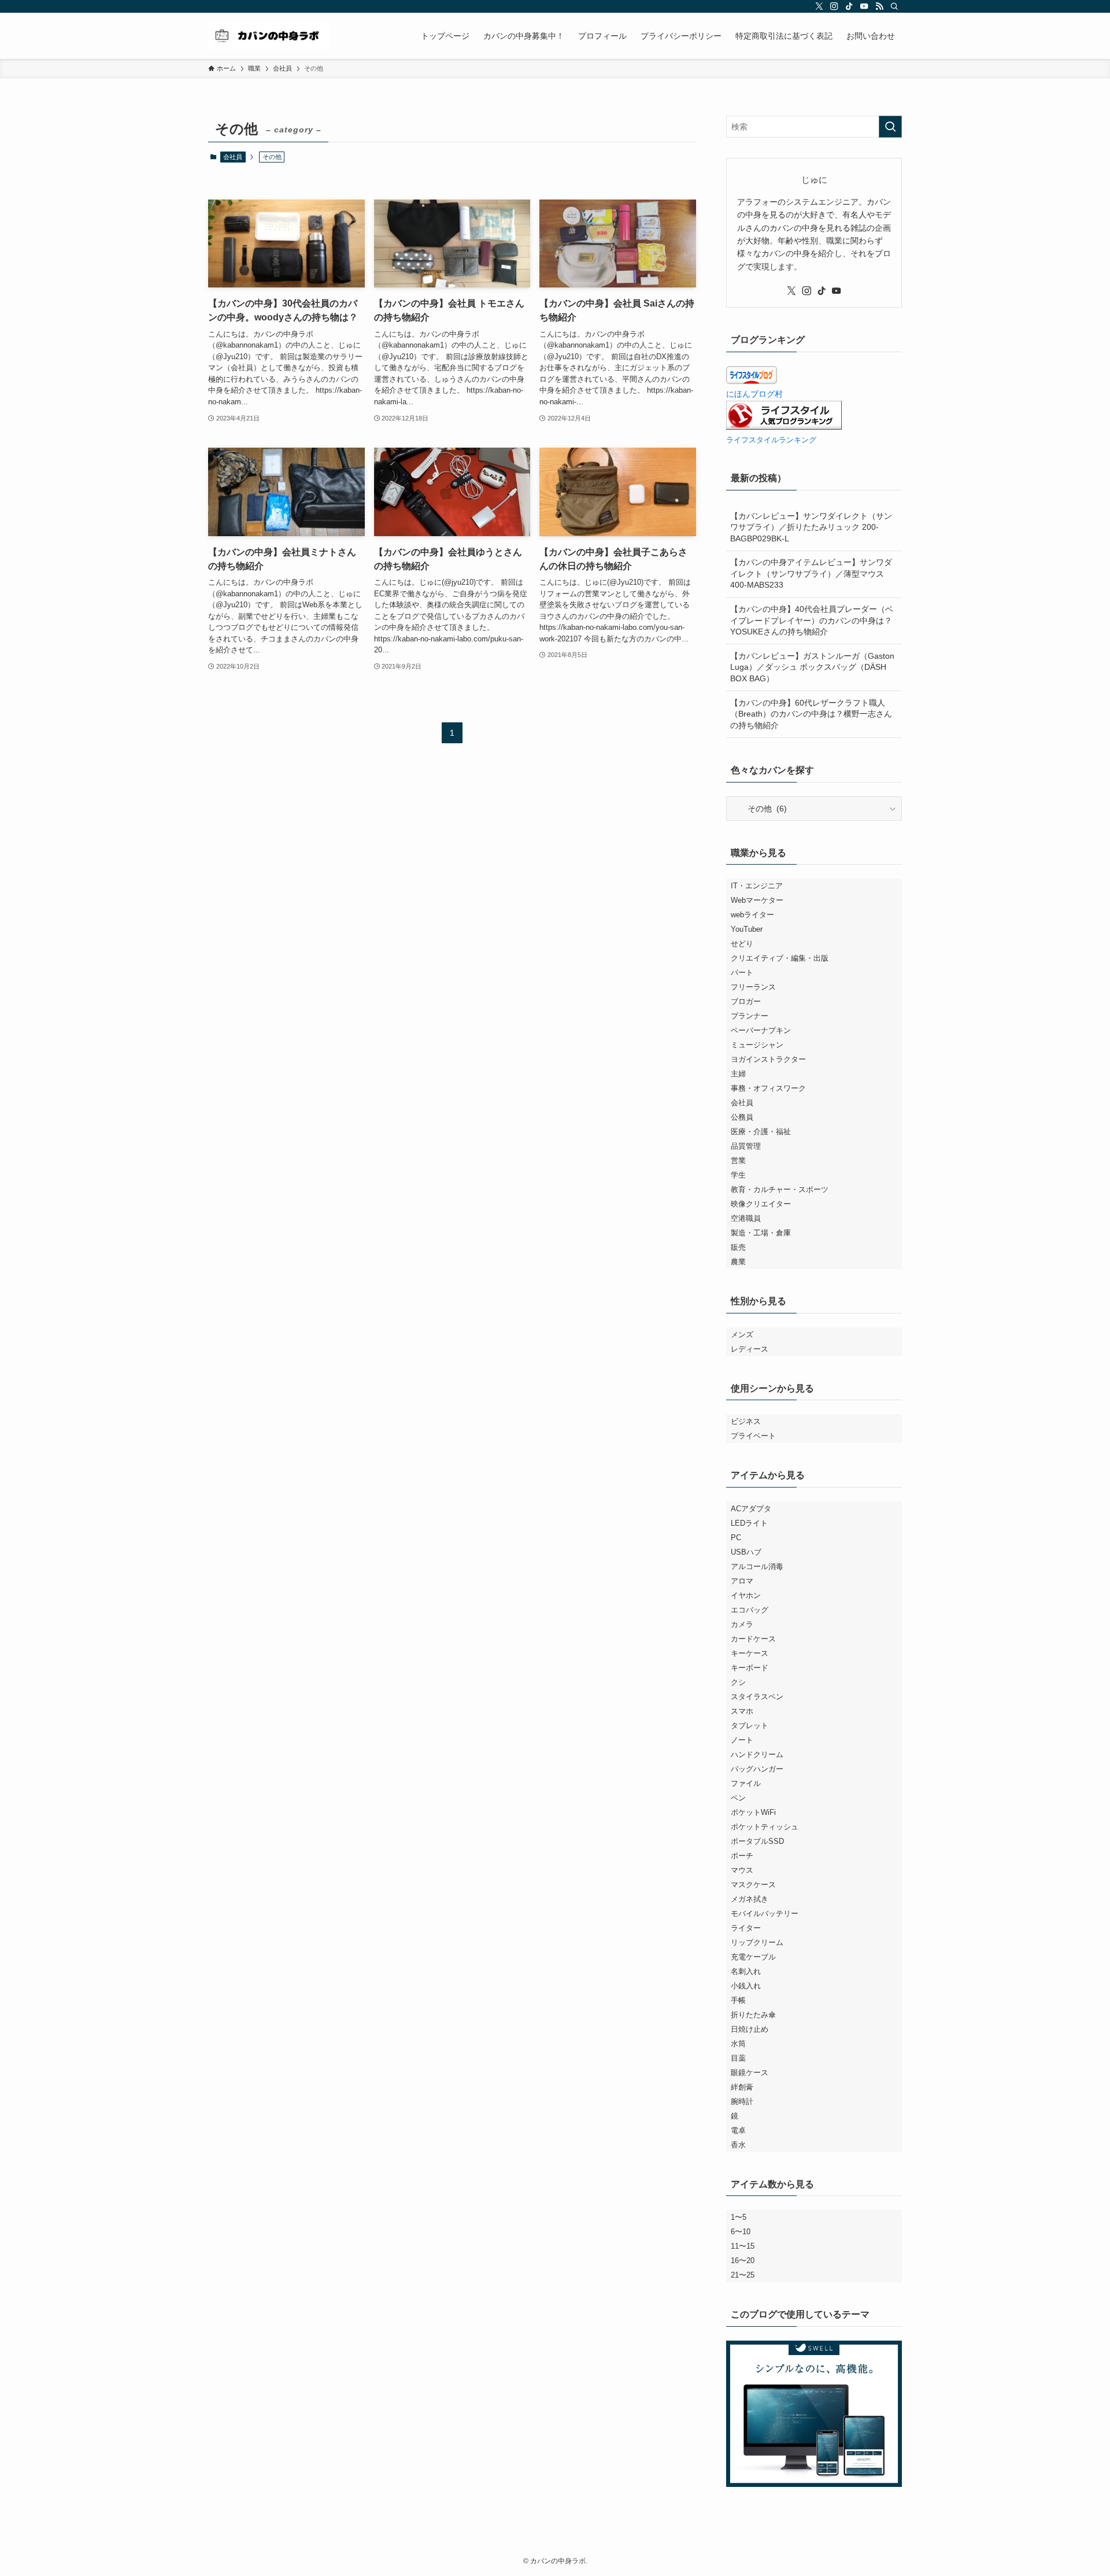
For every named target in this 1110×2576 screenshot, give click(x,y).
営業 (738, 1160)
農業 (738, 1262)
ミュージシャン (757, 1045)
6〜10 (741, 2232)
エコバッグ (750, 1610)
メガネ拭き (750, 1899)
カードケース (753, 1639)
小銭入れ (746, 1986)
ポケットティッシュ (765, 1827)
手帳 (738, 2000)
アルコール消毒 (757, 1566)
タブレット (750, 1726)
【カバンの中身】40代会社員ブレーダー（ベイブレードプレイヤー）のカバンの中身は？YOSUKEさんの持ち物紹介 (812, 620)
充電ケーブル (753, 1957)
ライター (746, 1928)
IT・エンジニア (757, 886)
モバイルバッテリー (765, 1913)
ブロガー (746, 1001)
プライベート (753, 1436)
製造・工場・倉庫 (761, 1233)
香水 (738, 2145)
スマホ (742, 1711)
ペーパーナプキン (761, 1030)
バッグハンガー (757, 1769)
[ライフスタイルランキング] (784, 427)
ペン (738, 1798)
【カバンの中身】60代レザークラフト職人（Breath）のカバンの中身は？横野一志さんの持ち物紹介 (811, 714)
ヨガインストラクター (768, 1059)
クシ (738, 1682)
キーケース (750, 1653)
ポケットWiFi (753, 1812)
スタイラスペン (757, 1697)
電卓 (738, 2130)
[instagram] (834, 6)
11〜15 (743, 2246)
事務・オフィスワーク (768, 1088)
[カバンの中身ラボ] (269, 36)
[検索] (894, 6)
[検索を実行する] (890, 127)
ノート (742, 1740)
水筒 (738, 2044)
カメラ (742, 1624)
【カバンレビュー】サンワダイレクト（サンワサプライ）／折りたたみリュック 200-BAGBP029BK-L (811, 527)
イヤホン (746, 1595)
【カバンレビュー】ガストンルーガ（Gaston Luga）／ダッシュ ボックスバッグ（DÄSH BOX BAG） (812, 667)
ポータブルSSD (757, 1841)
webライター (752, 915)
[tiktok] (849, 6)
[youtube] (864, 6)
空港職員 (746, 1218)
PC (736, 1538)
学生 (738, 1175)
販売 (738, 1247)
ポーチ (742, 1856)
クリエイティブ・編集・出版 (780, 958)
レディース (750, 1349)
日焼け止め (750, 2029)
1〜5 (739, 2217)
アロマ (742, 1581)
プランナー (750, 1016)
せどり (742, 944)
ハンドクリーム (757, 1754)
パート (742, 973)
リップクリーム (757, 1942)
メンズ (742, 1335)
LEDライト (749, 1523)
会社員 (233, 157)
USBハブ (746, 1552)
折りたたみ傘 (753, 2015)
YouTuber (747, 929)
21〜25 (743, 2275)
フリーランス (753, 987)
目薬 (738, 2058)
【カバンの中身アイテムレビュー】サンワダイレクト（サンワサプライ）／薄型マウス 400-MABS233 (811, 573)
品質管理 (746, 1146)
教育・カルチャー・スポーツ (780, 1189)
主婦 (738, 1074)
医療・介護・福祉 (761, 1132)
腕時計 (742, 2101)
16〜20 (743, 2261)
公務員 (742, 1117)
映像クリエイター (761, 1204)
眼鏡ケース (750, 2073)
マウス (742, 1870)
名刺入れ (746, 1971)
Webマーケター (757, 900)
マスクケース (753, 1885)
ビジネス (746, 1421)
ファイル (746, 1783)
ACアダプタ (751, 1509)
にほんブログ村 (754, 394)
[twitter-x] (819, 6)
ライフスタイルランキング (771, 440)
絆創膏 (742, 2087)
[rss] (879, 6)
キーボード (750, 1668)
